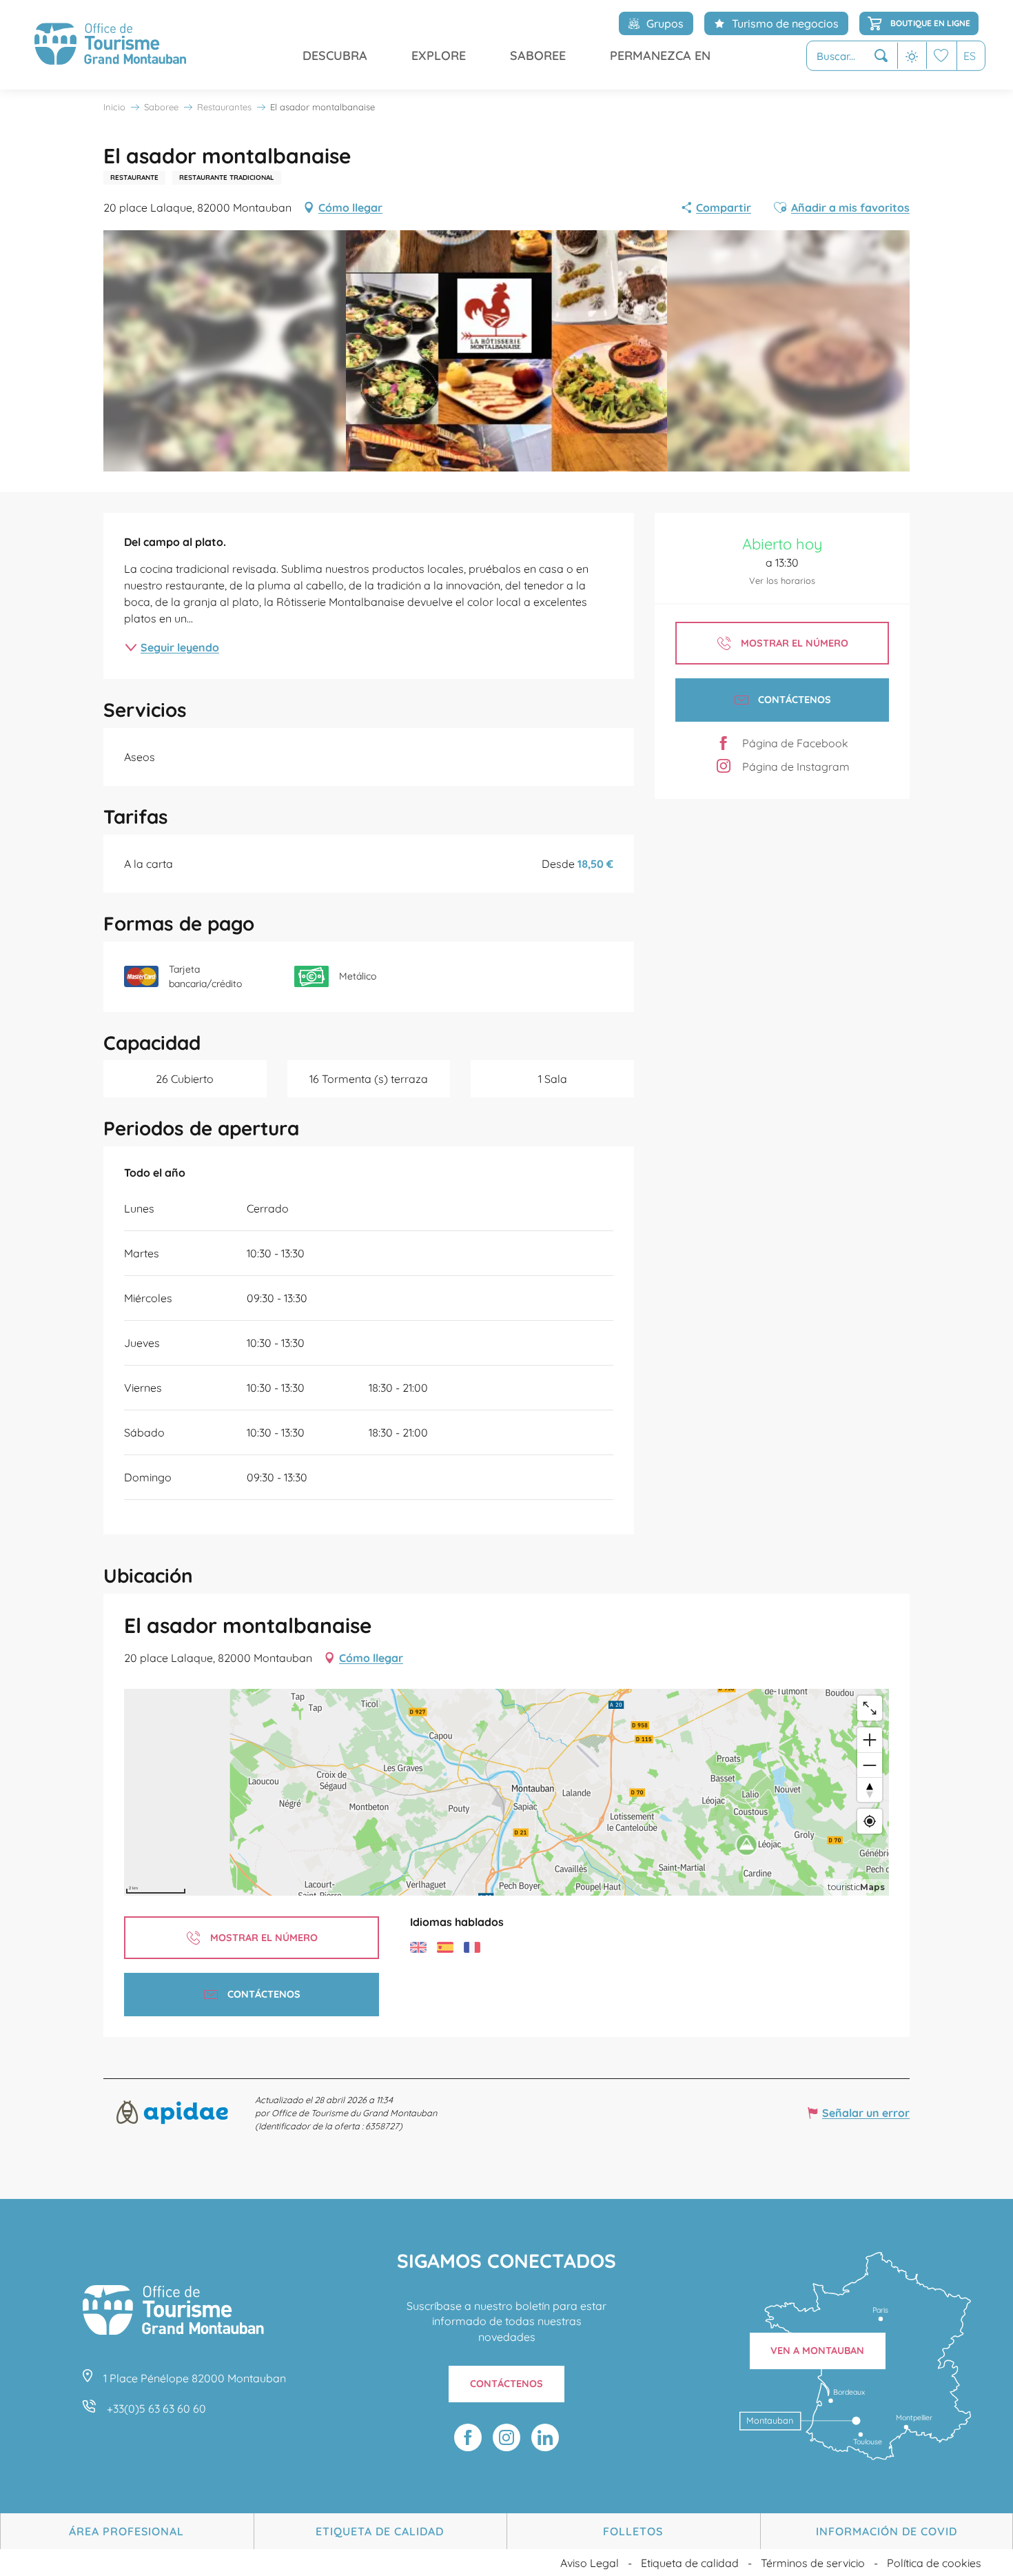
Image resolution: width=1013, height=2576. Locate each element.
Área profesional (126, 2531)
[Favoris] (941, 55)
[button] (852, 56)
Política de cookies (934, 2563)
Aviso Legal (590, 2563)
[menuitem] (110, 45)
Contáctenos (506, 2384)
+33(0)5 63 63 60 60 (156, 2408)
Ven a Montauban (817, 2351)
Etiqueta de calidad (380, 2531)
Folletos (633, 2531)
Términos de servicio (813, 2563)
